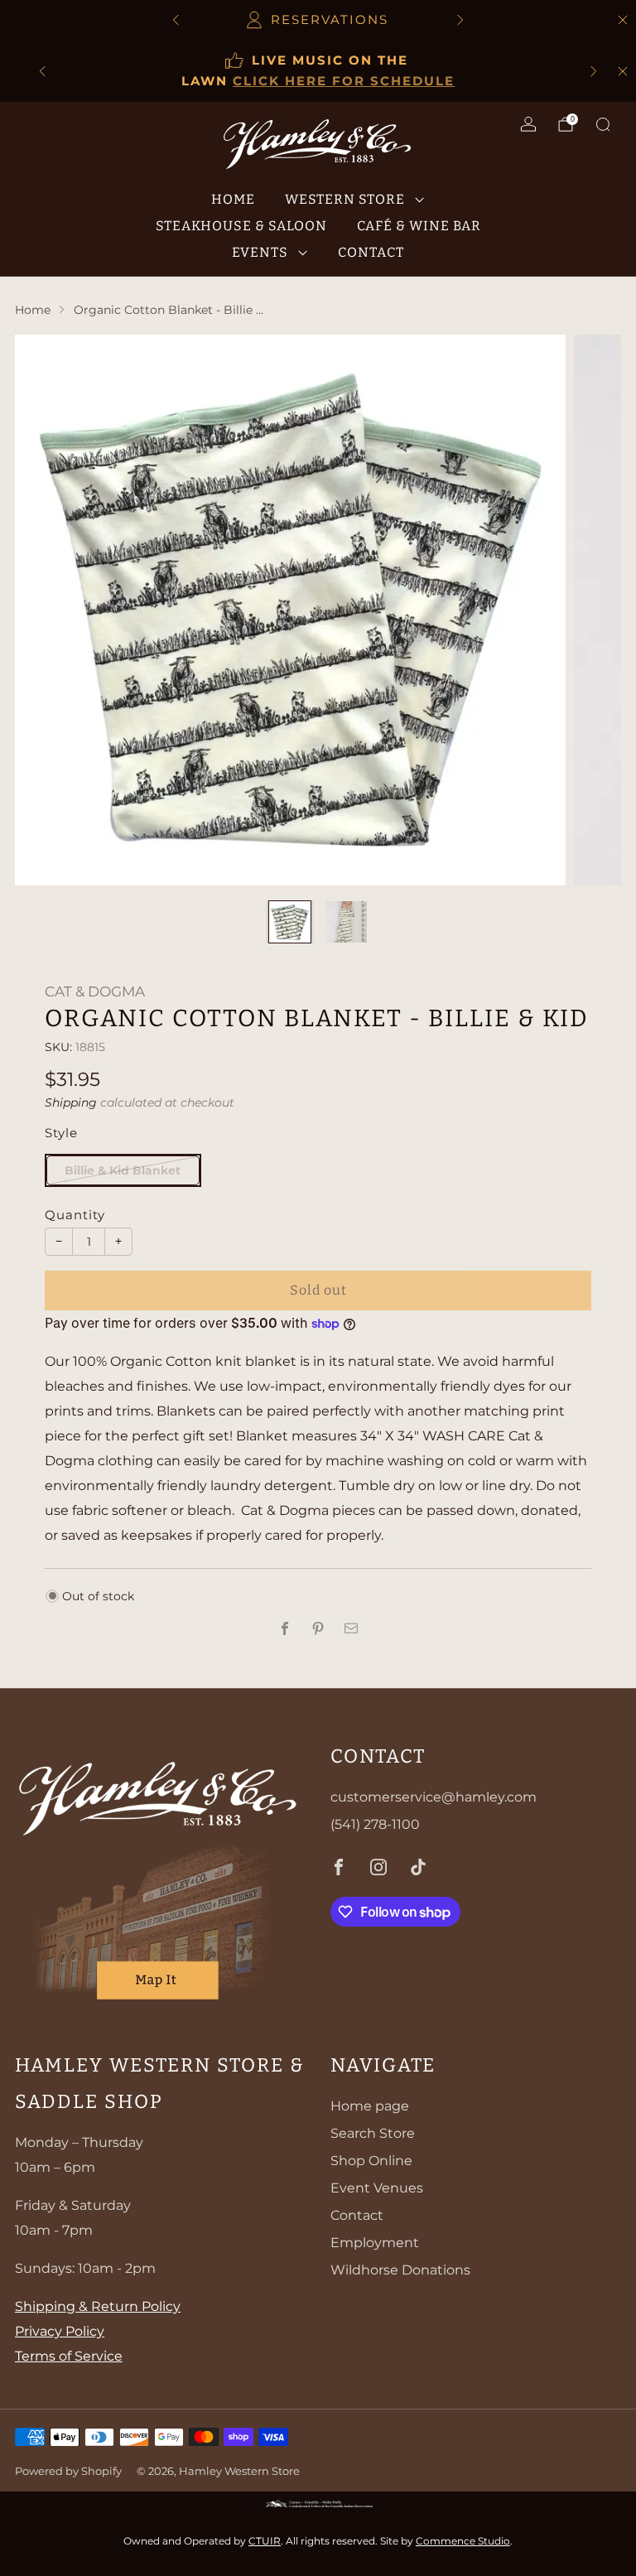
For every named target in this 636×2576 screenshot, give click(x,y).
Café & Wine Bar (419, 226)
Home (233, 199)
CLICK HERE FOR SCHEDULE (344, 81)
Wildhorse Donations (400, 2270)
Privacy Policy (60, 2331)
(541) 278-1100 (375, 1824)
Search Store (373, 2133)
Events (260, 252)
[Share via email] (351, 1628)
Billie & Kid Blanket (123, 1170)
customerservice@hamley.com (434, 1797)
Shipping (71, 1102)
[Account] (528, 124)
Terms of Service (69, 2356)
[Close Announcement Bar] (623, 20)
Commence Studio (463, 2541)
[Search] (603, 124)
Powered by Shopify (68, 2471)
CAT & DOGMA (95, 991)
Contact (371, 252)
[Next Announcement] (460, 20)
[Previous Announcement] (176, 20)
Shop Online (371, 2161)
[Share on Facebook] (285, 1628)
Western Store (345, 199)
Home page (370, 2106)
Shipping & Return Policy (98, 2306)
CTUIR (265, 2541)
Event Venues (377, 2188)
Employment (375, 2243)
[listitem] (318, 20)
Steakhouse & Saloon (241, 226)
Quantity (75, 1215)
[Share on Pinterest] (318, 1628)
